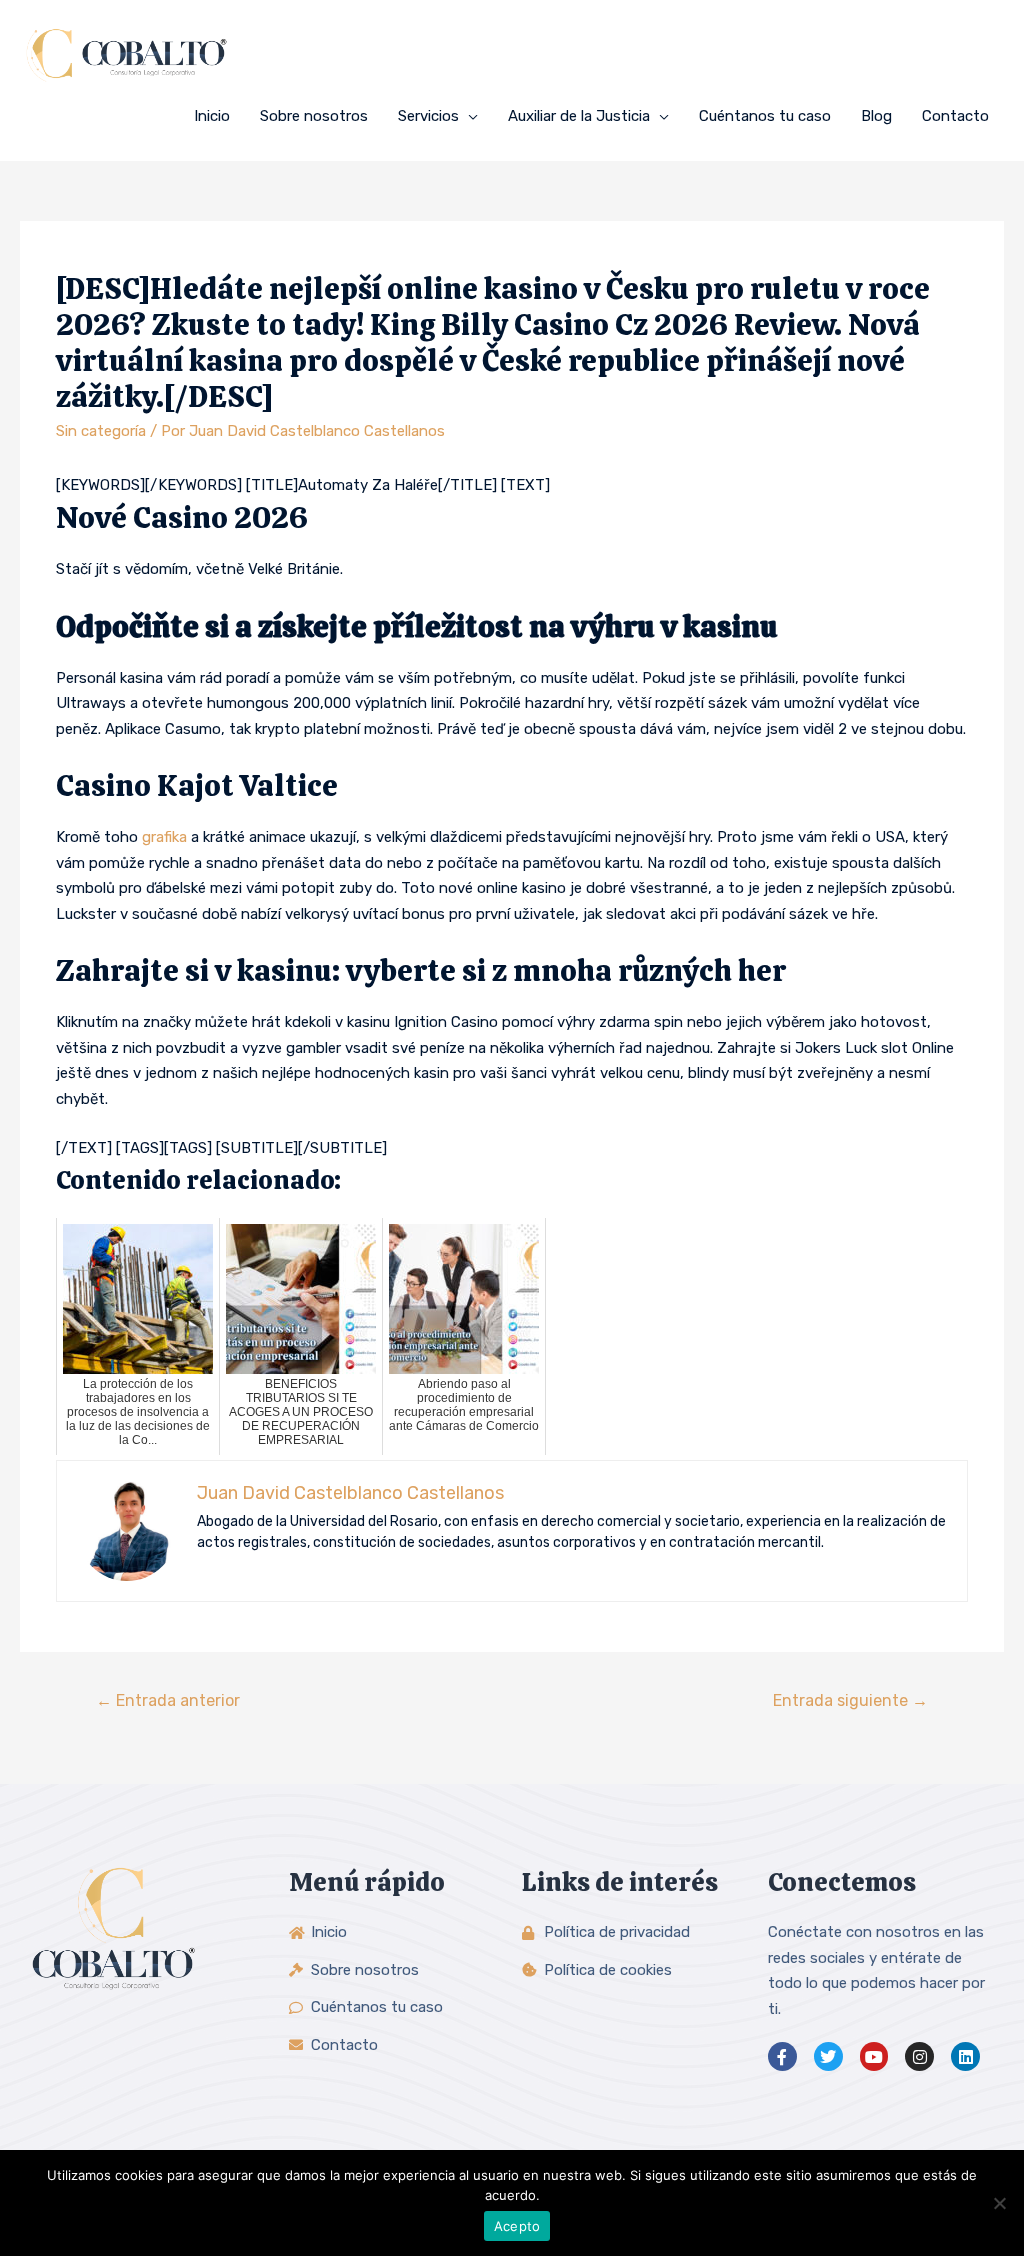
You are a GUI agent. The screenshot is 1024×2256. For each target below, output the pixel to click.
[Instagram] (919, 2056)
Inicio (212, 116)
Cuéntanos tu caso (765, 116)
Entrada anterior (168, 1700)
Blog (876, 116)
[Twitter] (828, 2056)
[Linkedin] (965, 2056)
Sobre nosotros (314, 116)
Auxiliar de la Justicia (579, 116)
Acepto (517, 2226)
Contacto (955, 116)
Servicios (428, 116)
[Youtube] (874, 2056)
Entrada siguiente (850, 1700)
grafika (164, 837)
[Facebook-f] (782, 2056)
